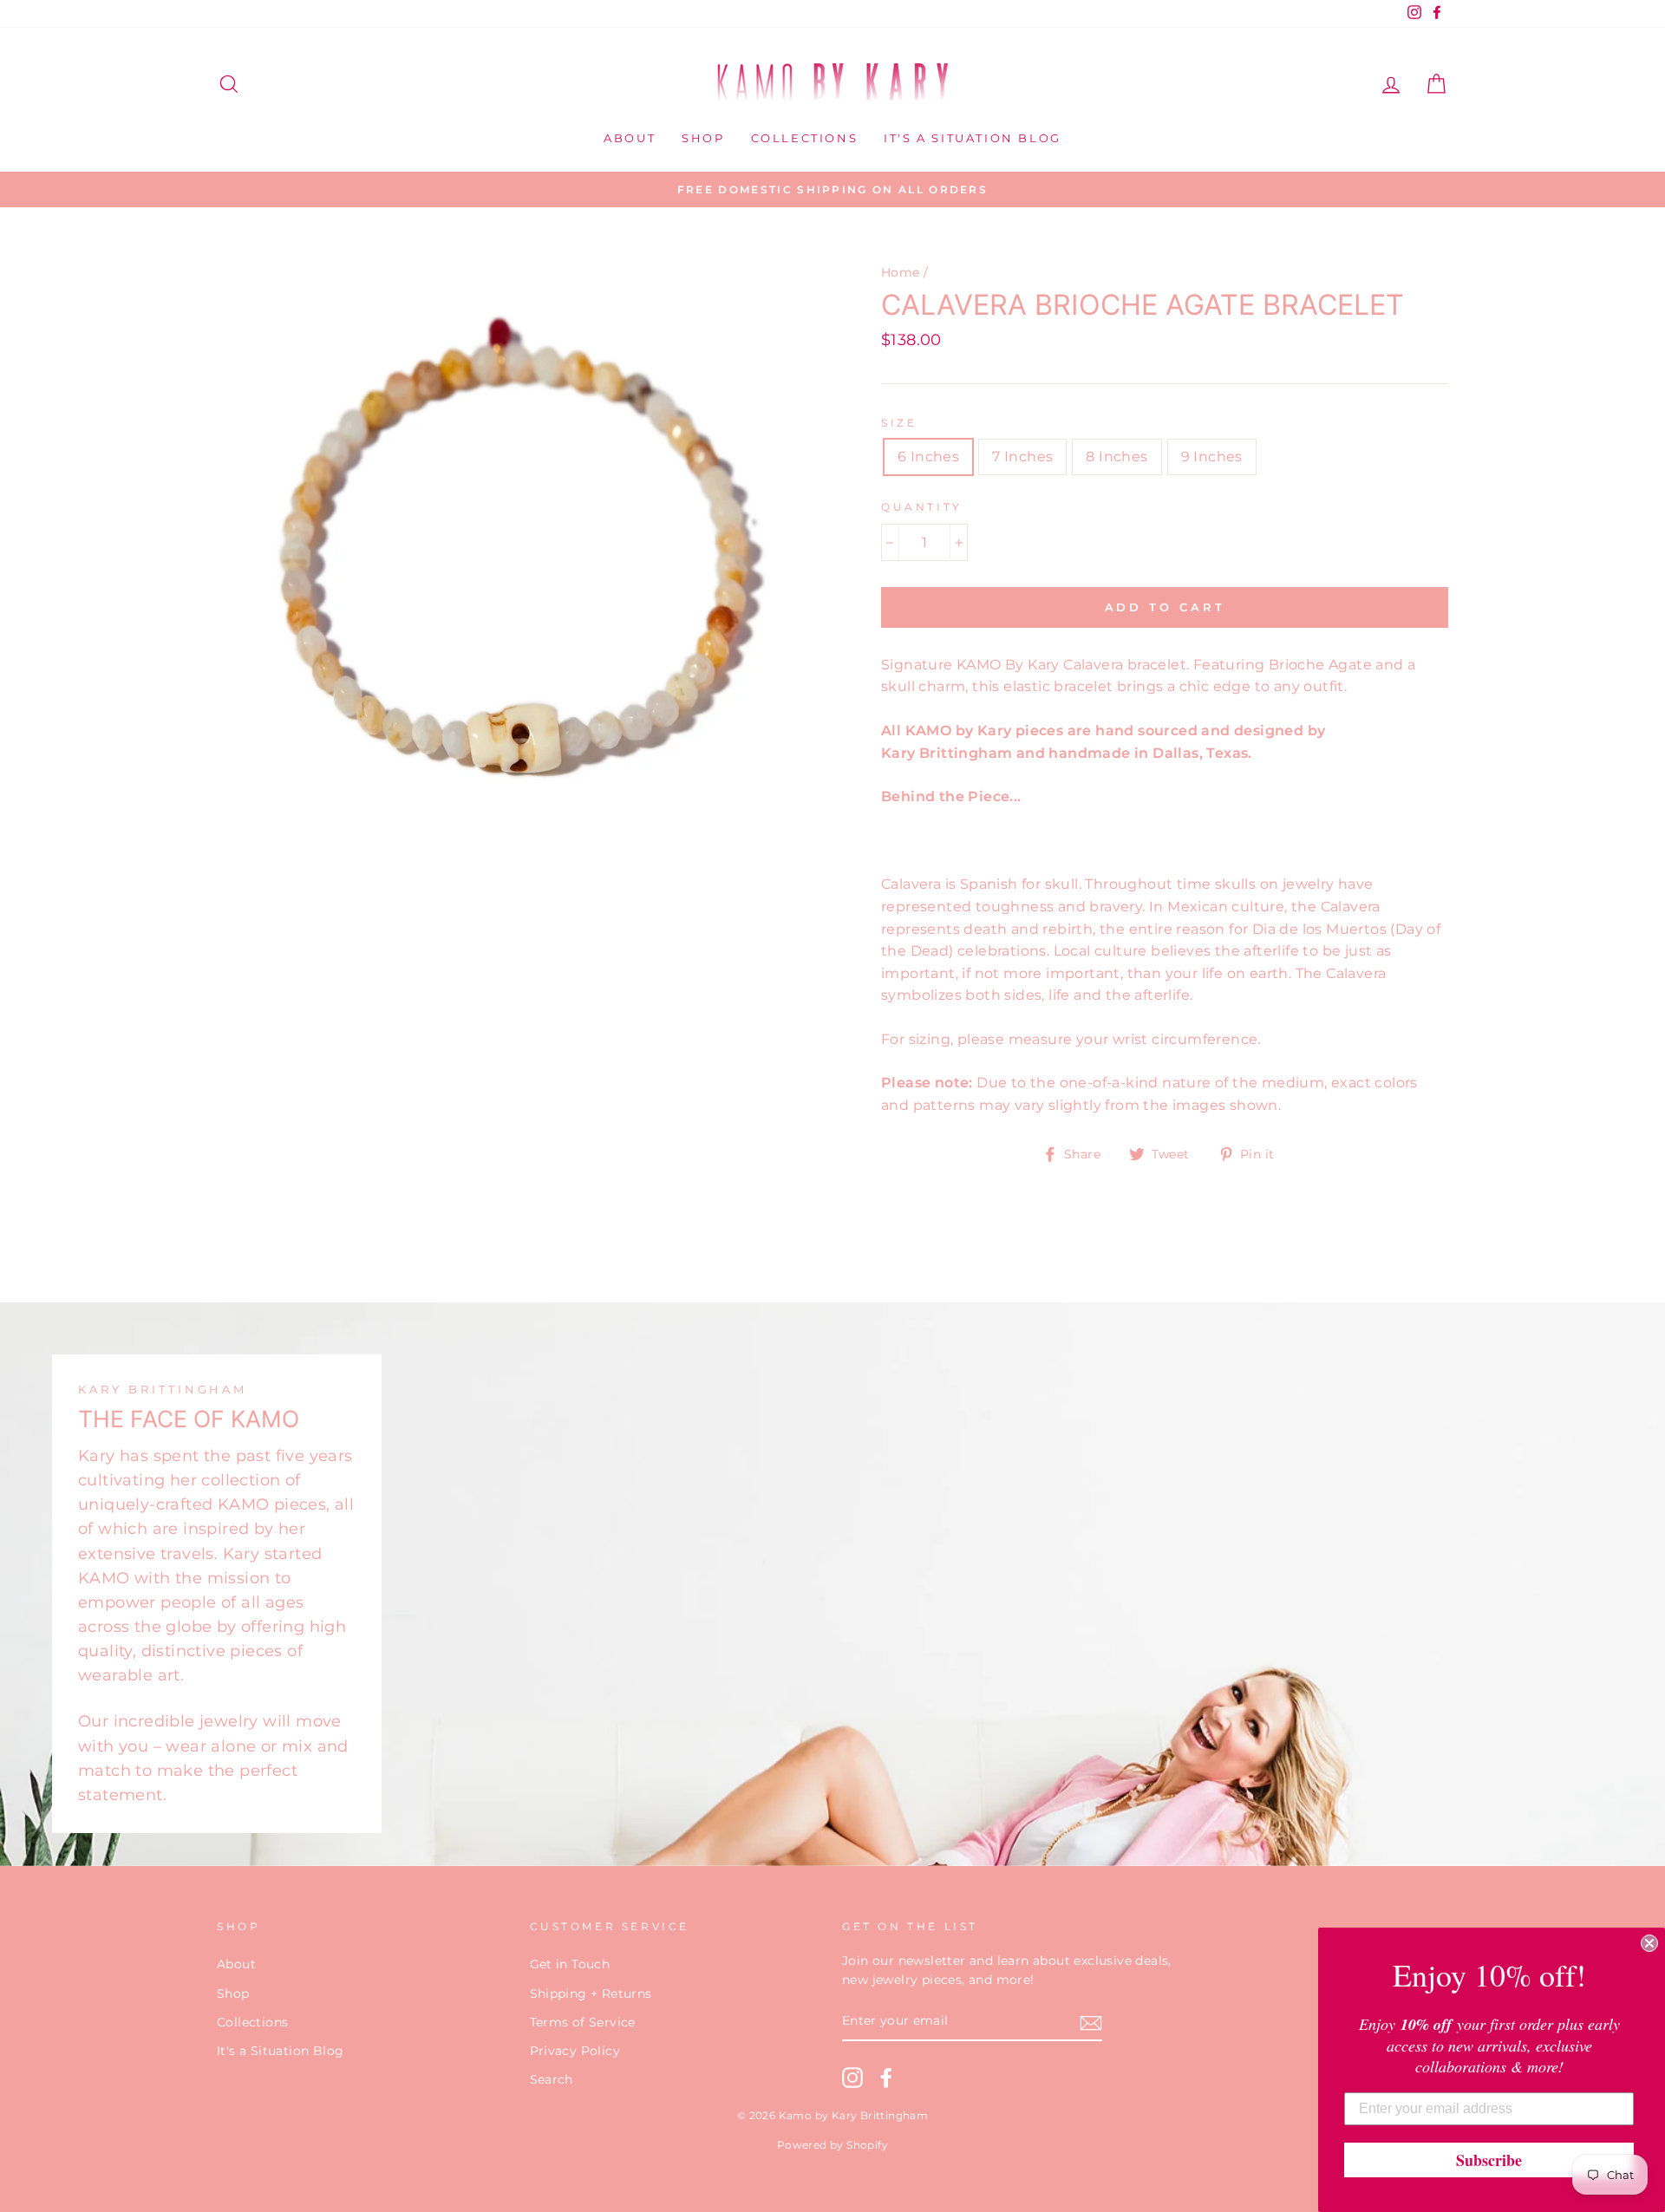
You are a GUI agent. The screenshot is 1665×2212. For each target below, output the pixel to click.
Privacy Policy (575, 2051)
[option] (832, 190)
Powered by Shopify (832, 2145)
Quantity (922, 507)
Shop (703, 138)
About (630, 138)
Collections (805, 138)
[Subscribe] (1091, 2022)
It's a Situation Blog (973, 138)
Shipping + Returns (591, 1993)
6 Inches (928, 457)
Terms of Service (583, 2022)
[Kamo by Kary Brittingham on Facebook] (886, 2078)
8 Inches (1117, 457)
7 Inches (1022, 457)
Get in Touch (570, 1964)
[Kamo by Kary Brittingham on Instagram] (852, 2078)
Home (901, 272)
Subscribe (1489, 2160)
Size (899, 423)
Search (552, 2079)
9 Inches (1212, 457)
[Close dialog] (1649, 1943)
